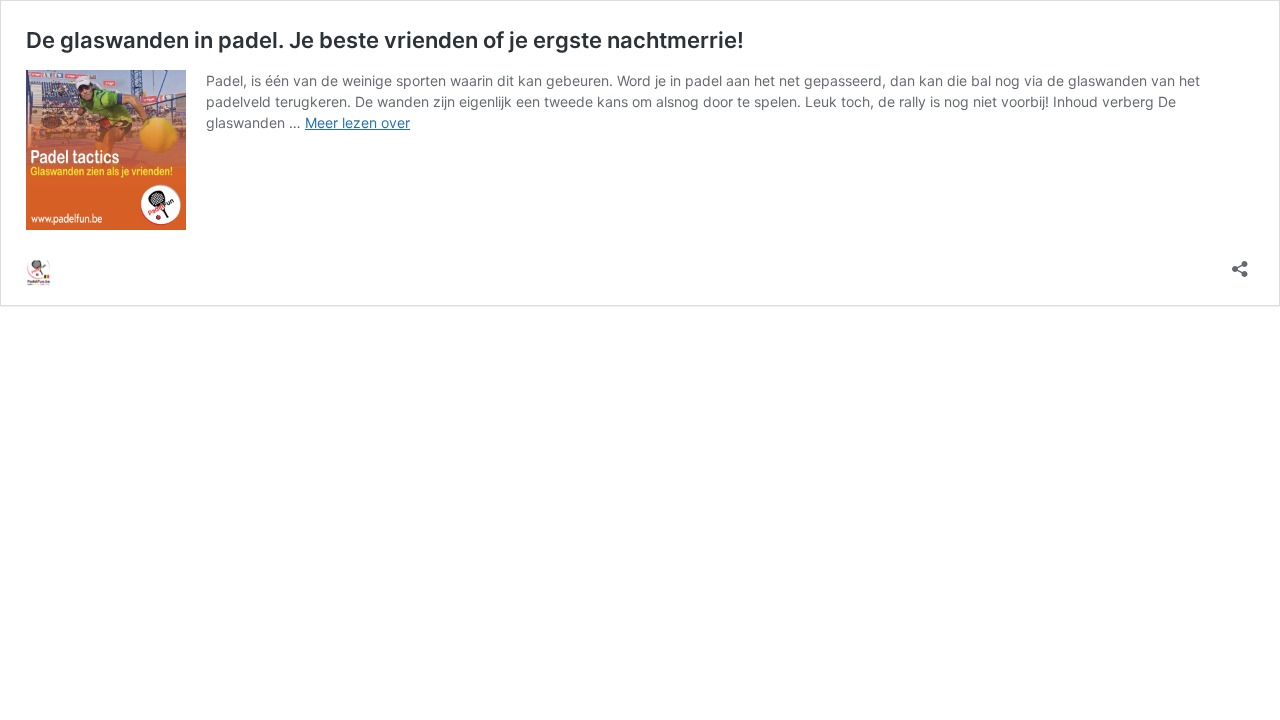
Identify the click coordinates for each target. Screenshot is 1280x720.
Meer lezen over (357, 122)
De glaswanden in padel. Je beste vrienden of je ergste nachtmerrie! (385, 40)
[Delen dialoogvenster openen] (1240, 262)
